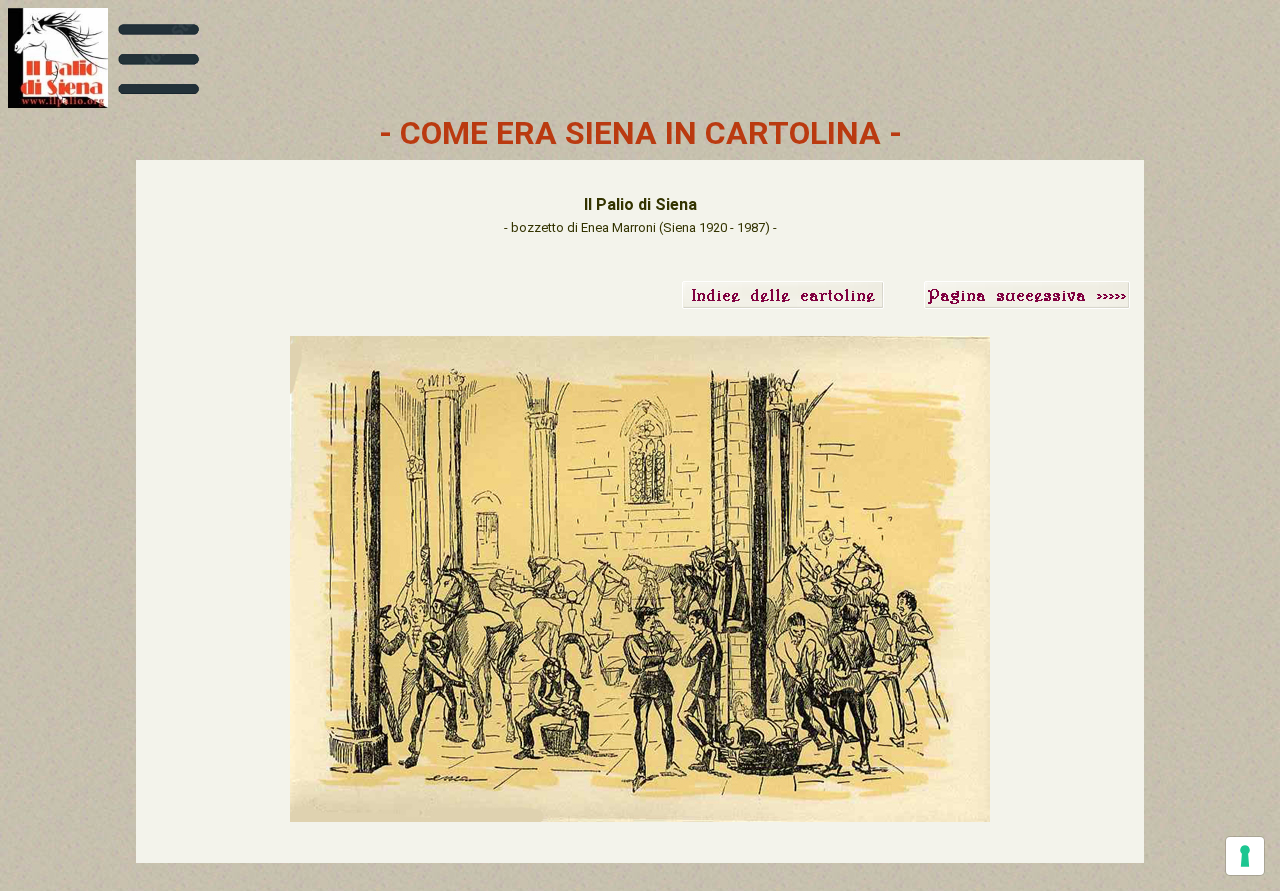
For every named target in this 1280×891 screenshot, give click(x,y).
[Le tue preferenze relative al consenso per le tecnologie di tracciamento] (1245, 856)
